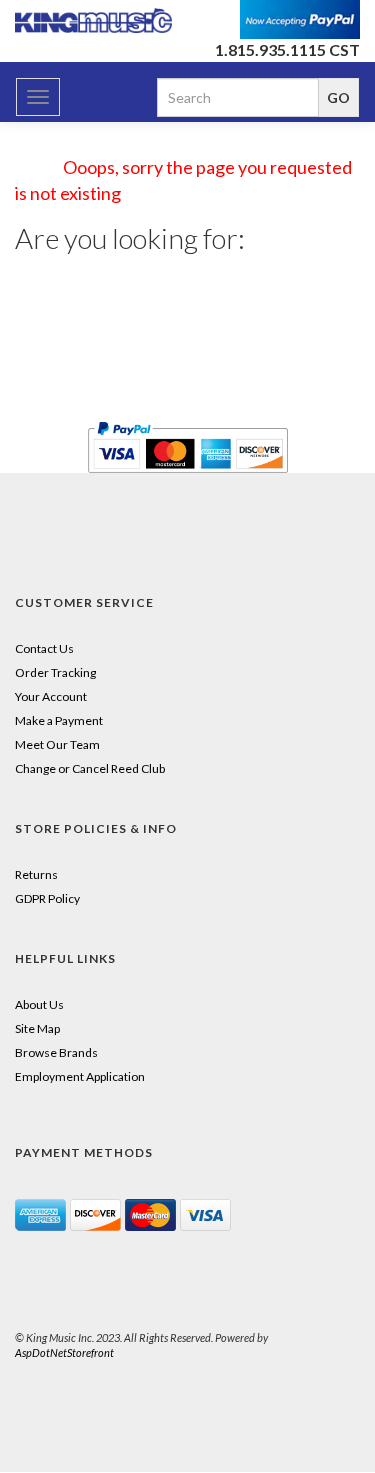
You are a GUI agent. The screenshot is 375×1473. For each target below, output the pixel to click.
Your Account (51, 696)
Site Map (37, 1028)
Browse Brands (56, 1052)
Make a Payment (59, 720)
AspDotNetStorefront (64, 1352)
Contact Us (44, 648)
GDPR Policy (47, 898)
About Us (39, 1004)
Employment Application (80, 1076)
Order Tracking (55, 672)
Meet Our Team (57, 744)
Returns (36, 874)
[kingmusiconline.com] (94, 20)
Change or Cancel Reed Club (90, 768)
